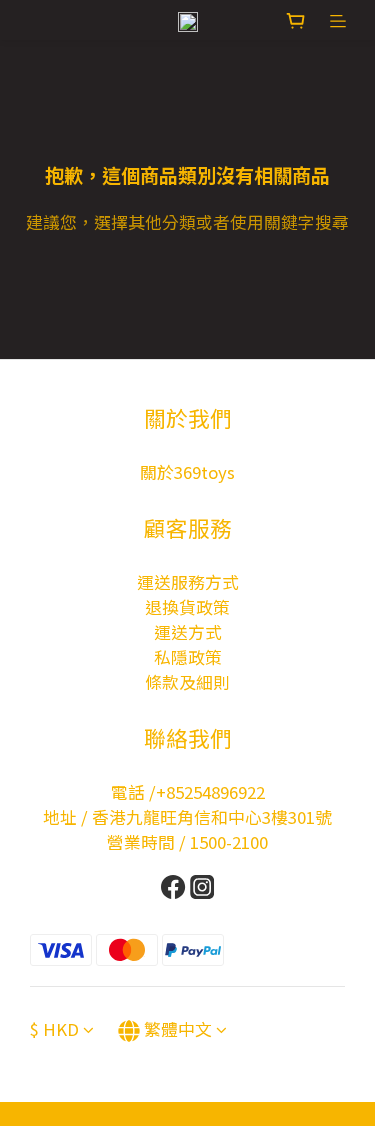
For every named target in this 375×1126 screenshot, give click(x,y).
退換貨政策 (187, 607)
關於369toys (187, 472)
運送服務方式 (188, 582)
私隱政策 (188, 657)
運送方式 (188, 632)
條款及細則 (187, 682)
